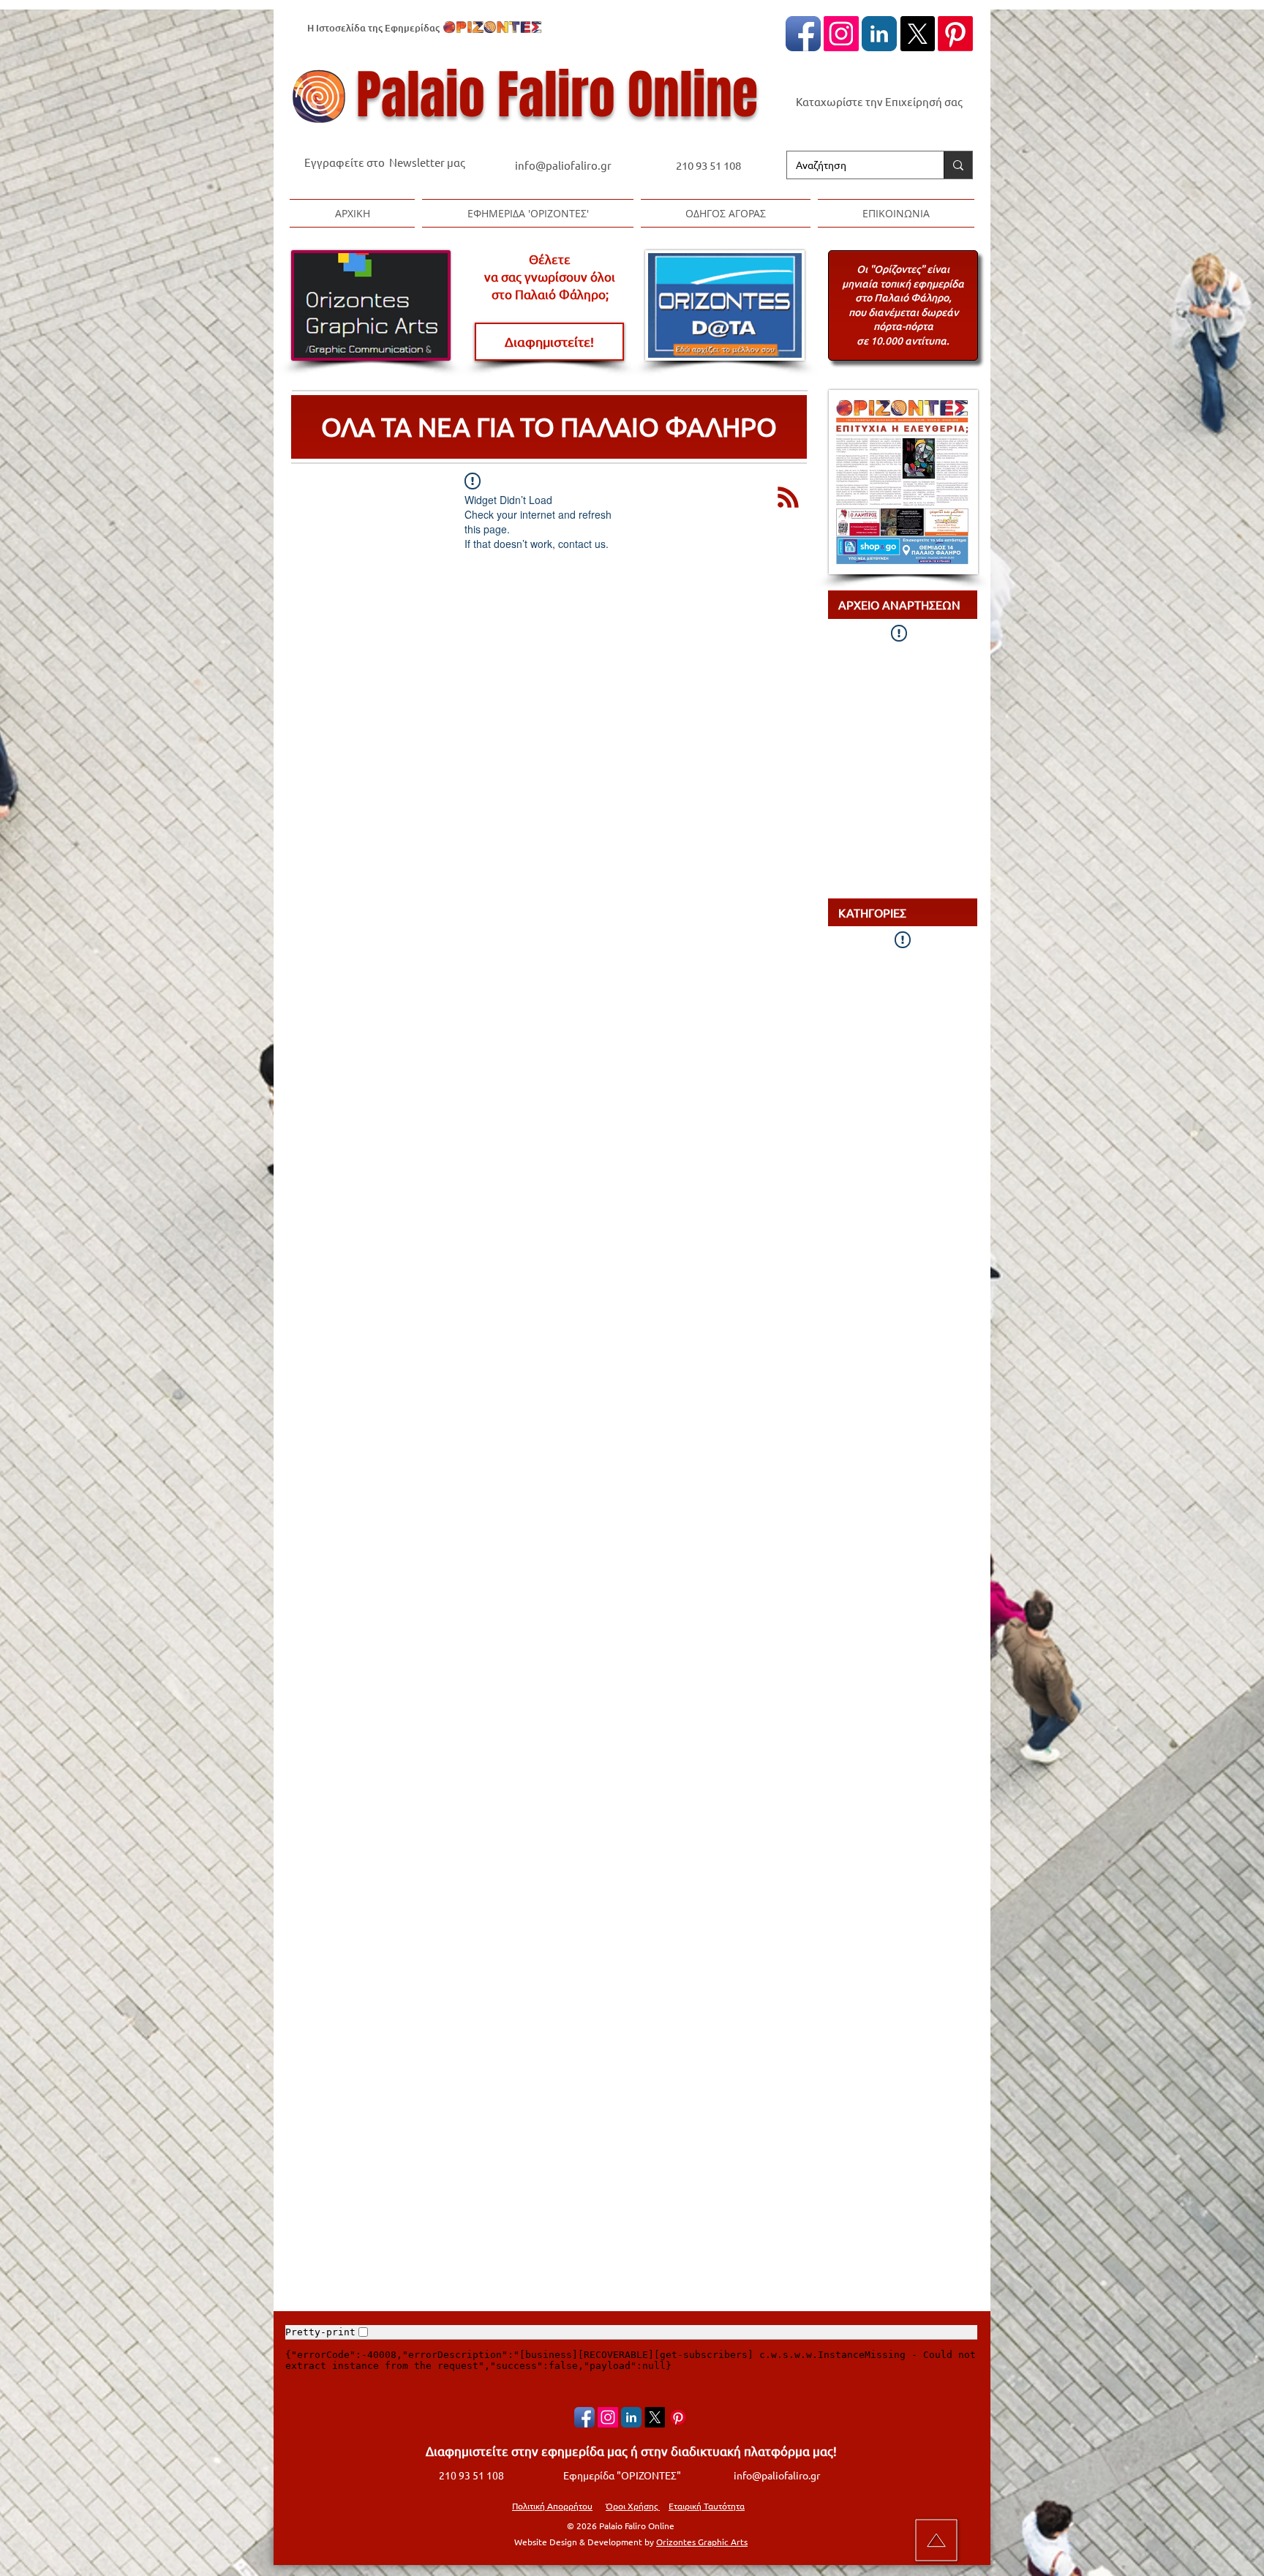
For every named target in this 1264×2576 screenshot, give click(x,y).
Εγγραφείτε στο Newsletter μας (385, 162)
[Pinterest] (955, 34)
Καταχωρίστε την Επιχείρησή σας (879, 101)
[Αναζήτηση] (958, 165)
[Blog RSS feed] (788, 498)
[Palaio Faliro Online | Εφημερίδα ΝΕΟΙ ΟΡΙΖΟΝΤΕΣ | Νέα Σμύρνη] (879, 34)
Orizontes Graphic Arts (702, 2542)
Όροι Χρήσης (633, 2506)
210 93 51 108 (708, 165)
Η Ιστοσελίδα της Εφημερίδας (373, 28)
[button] (528, 213)
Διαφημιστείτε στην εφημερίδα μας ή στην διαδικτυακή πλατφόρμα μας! (631, 2451)
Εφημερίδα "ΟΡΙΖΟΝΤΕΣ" (622, 2475)
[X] (917, 34)
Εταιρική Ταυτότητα (707, 2506)
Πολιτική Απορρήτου (552, 2506)
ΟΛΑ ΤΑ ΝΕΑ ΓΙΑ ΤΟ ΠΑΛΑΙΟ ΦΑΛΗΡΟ (549, 426)
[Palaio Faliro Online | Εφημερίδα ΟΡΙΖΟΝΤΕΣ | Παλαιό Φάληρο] (803, 34)
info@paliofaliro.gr (564, 165)
